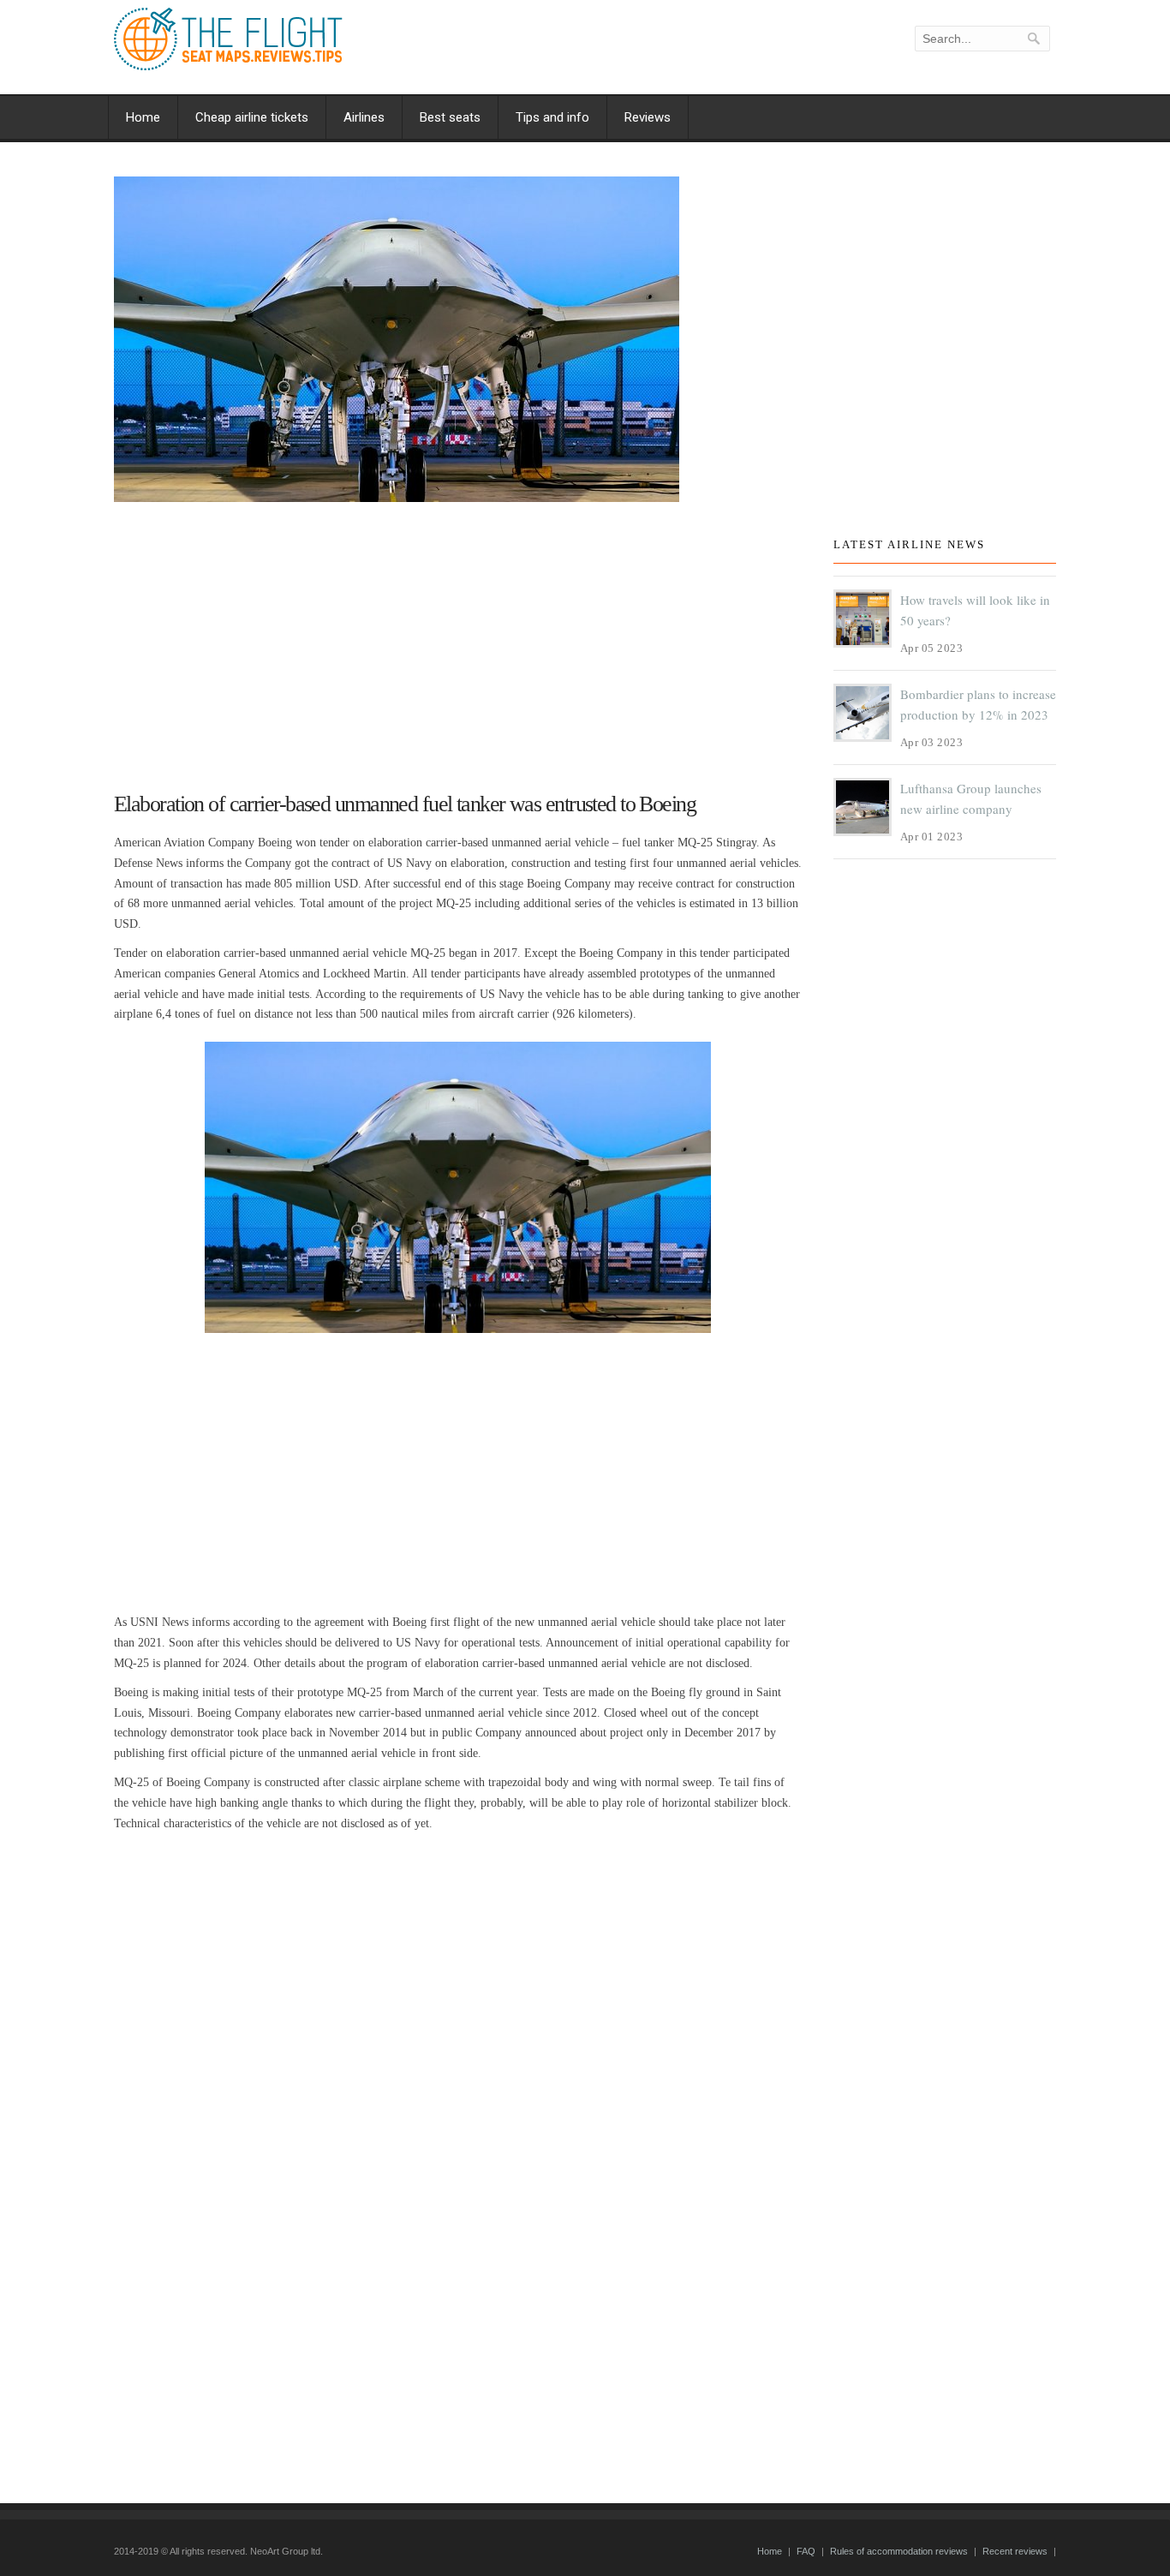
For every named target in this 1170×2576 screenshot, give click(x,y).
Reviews (648, 117)
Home (143, 117)
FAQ (806, 2551)
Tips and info (552, 117)
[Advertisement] (458, 639)
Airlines (364, 117)
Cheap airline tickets (252, 117)
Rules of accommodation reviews (899, 2551)
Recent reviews (1015, 2551)
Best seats (450, 117)
